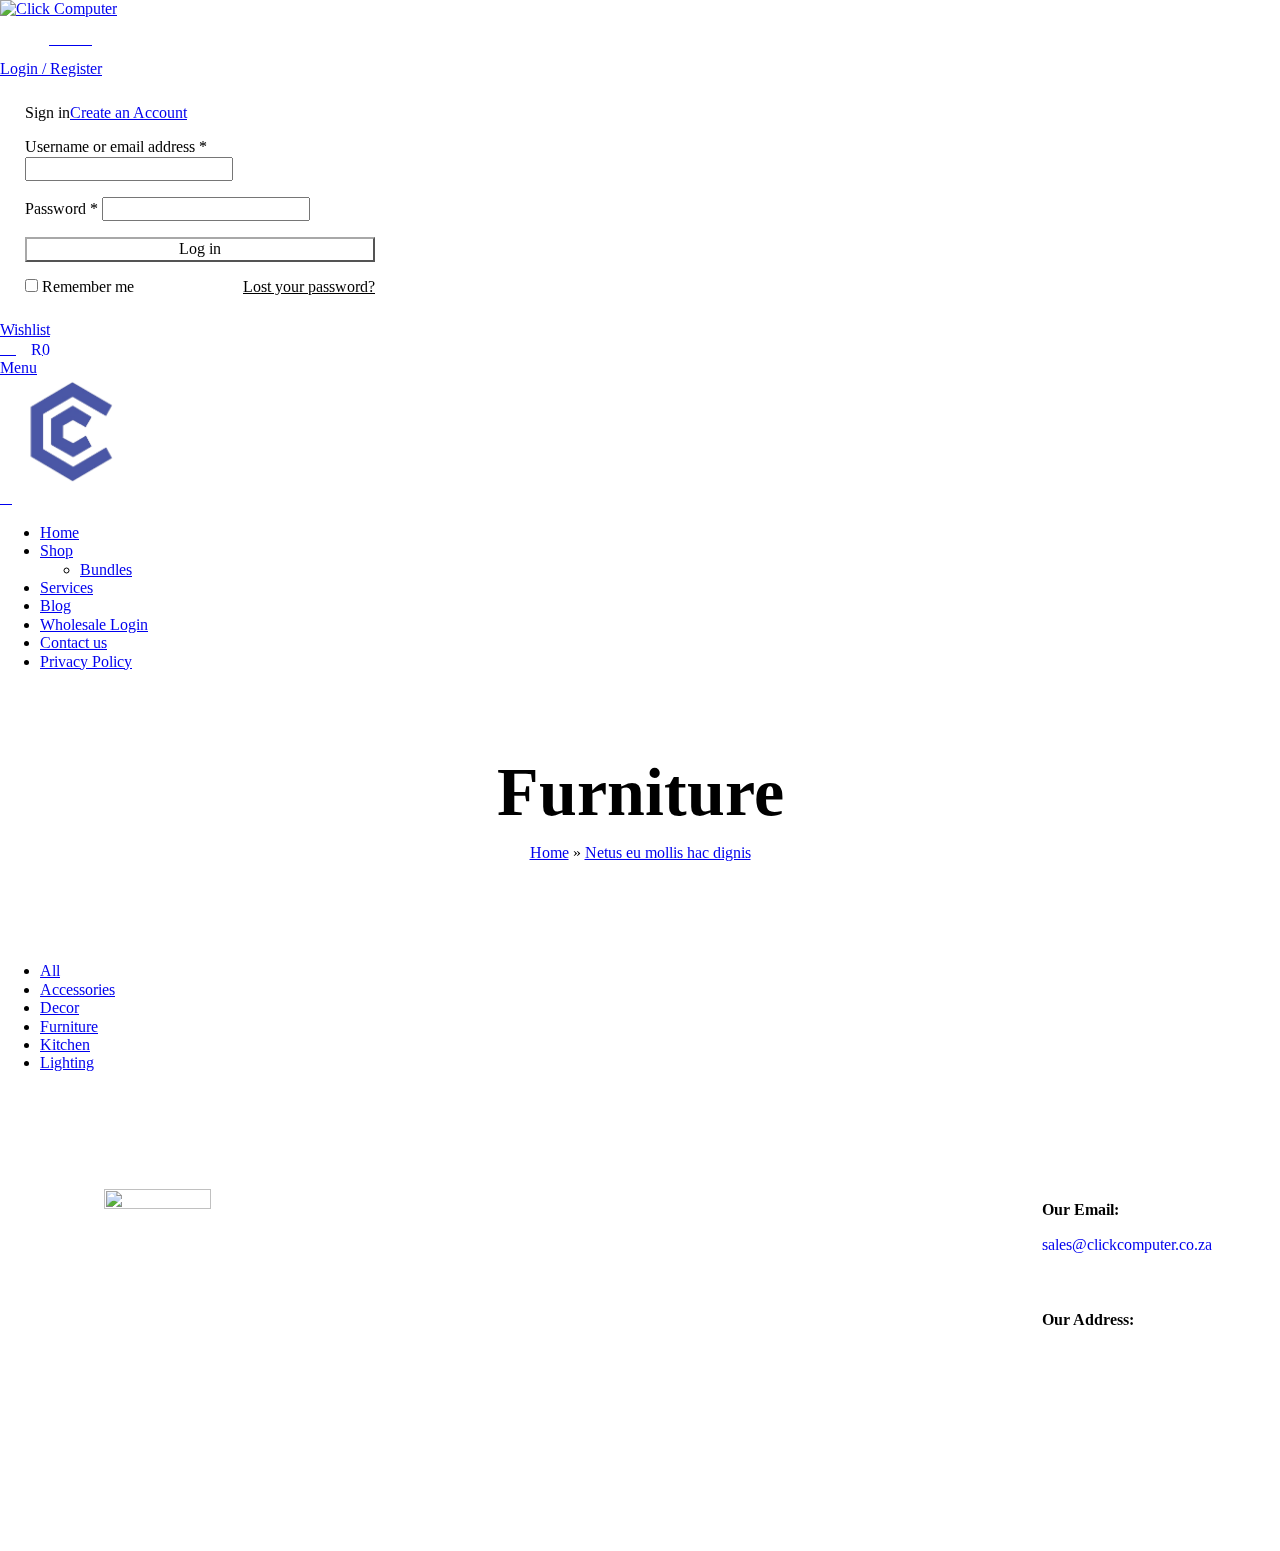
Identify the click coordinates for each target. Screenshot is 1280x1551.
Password (61, 208)
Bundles (106, 569)
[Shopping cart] (6, 497)
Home (549, 852)
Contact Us (809, 1353)
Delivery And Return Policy (604, 1327)
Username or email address (116, 146)
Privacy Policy (579, 1373)
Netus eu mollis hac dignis (668, 852)
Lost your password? (309, 286)
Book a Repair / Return (615, 1282)
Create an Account (128, 112)
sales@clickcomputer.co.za (1127, 1244)
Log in (200, 248)
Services (797, 1316)
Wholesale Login (590, 1245)
